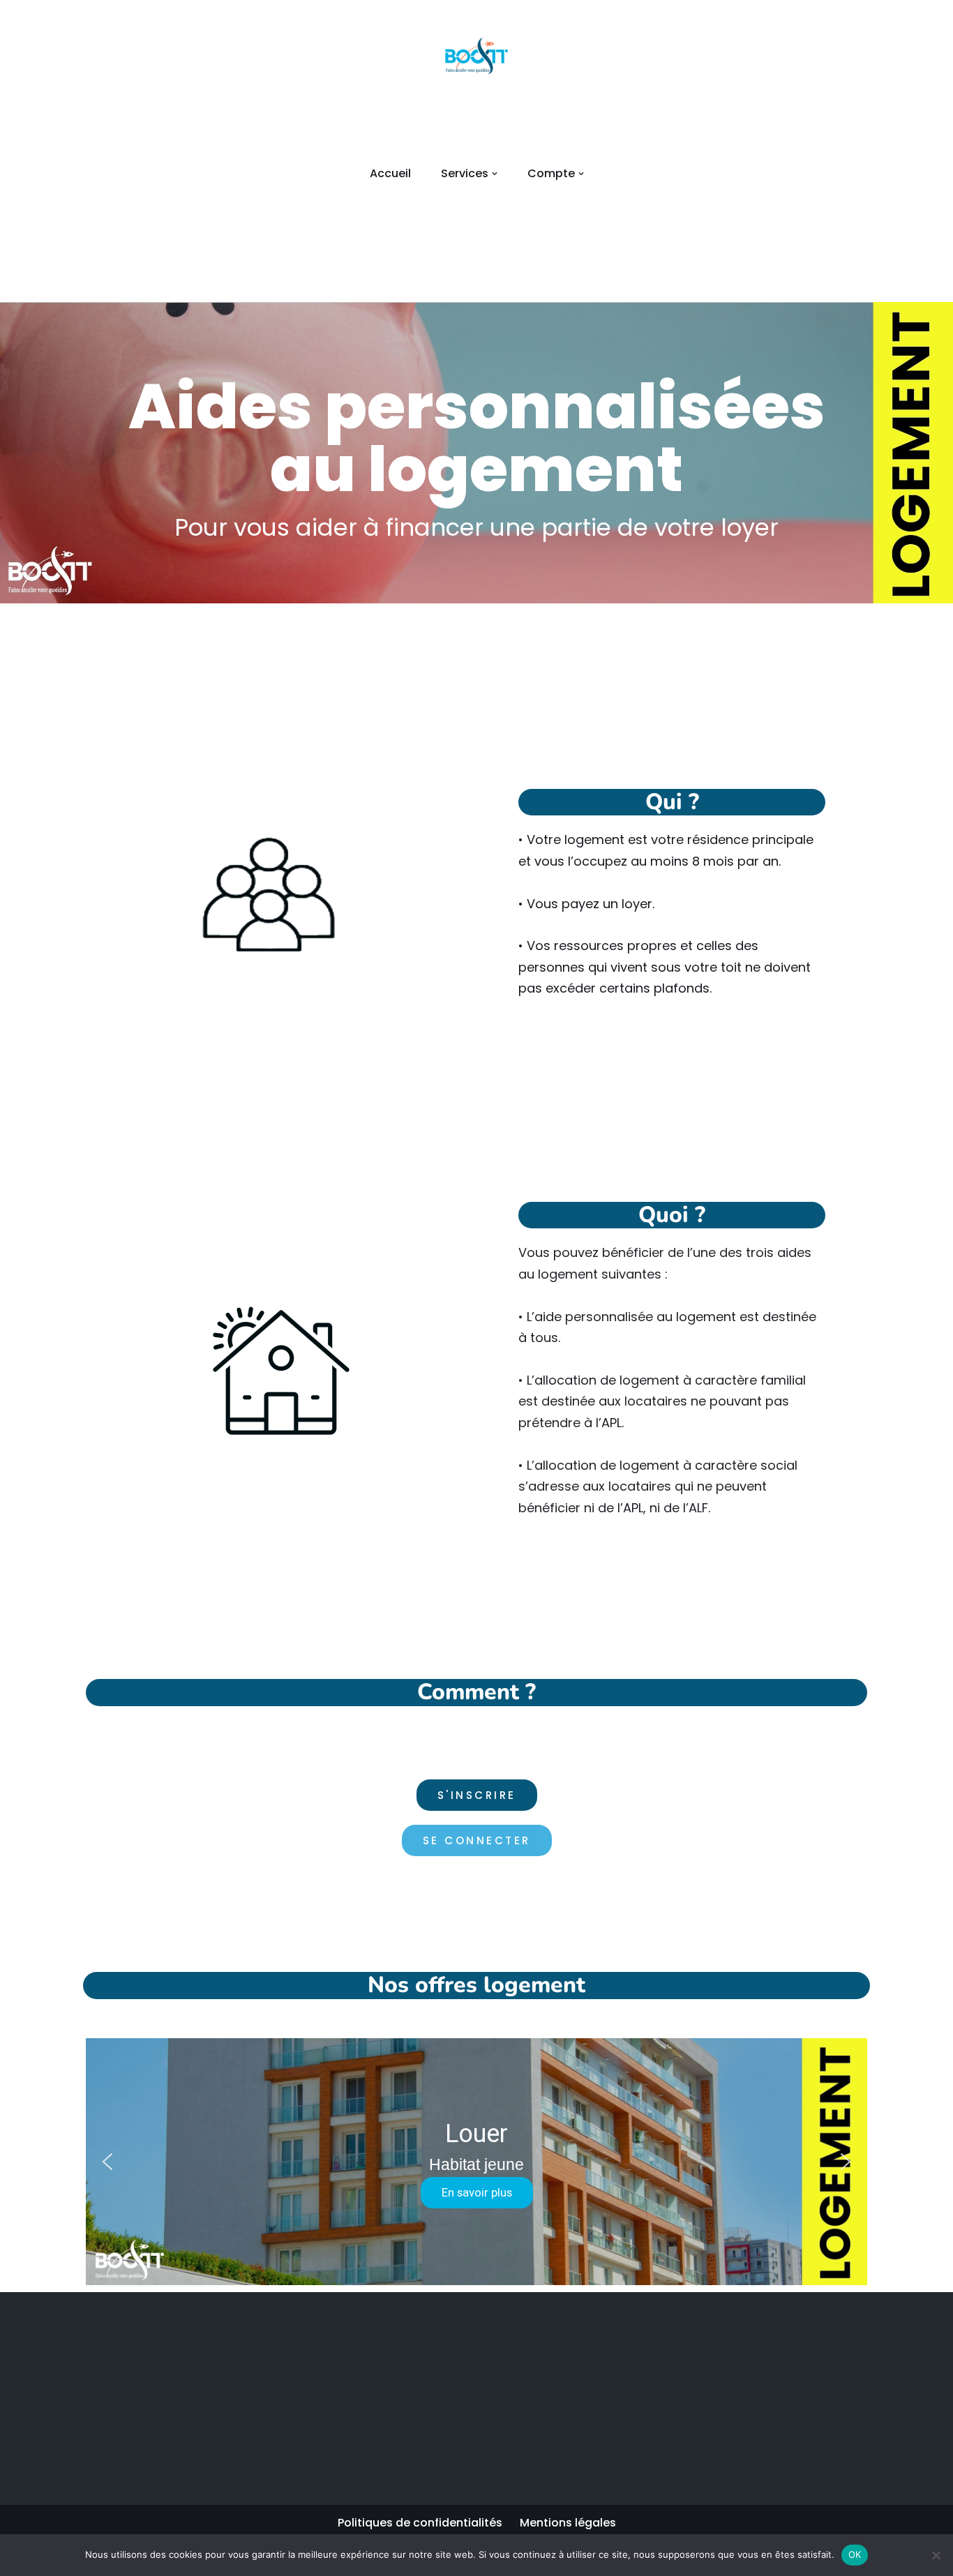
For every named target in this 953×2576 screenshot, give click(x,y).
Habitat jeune (476, 2164)
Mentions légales (568, 2523)
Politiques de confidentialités (420, 2523)
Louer (476, 2134)
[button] (495, 174)
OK (855, 2554)
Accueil (390, 173)
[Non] (936, 2555)
